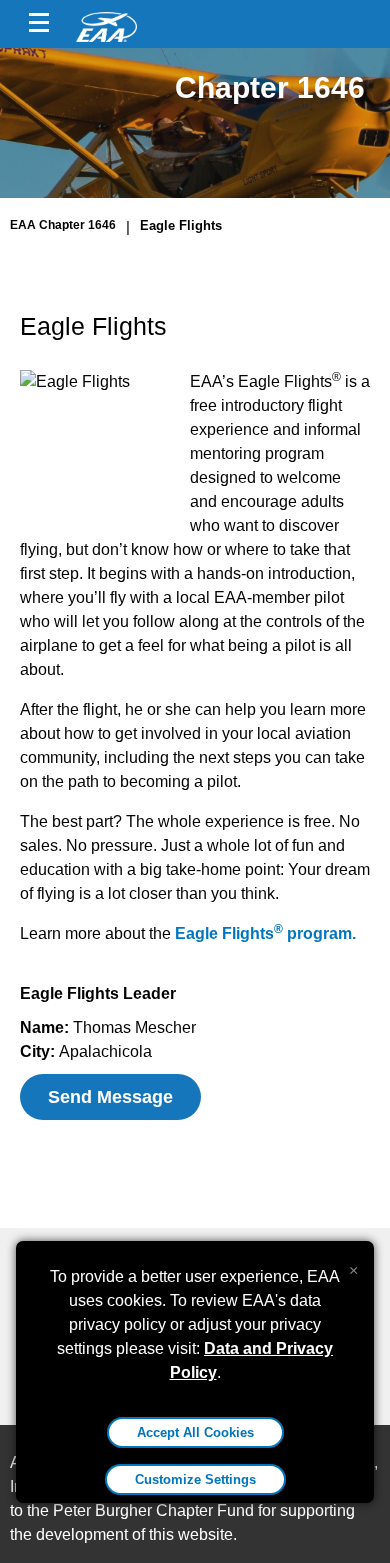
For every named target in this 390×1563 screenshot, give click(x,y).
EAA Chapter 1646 (63, 225)
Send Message (110, 1097)
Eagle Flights (181, 225)
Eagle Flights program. (265, 933)
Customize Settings (195, 1479)
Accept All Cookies (195, 1432)
